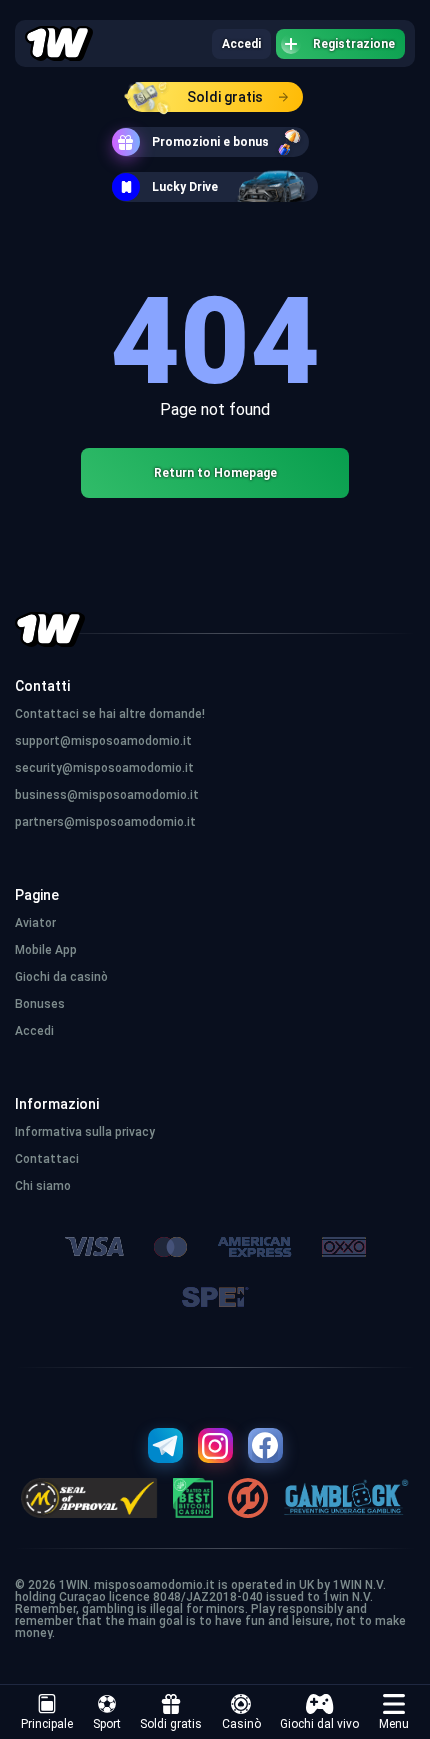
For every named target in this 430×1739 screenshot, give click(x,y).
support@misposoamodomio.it (103, 741)
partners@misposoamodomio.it (105, 822)
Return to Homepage (215, 473)
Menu (394, 1724)
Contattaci (47, 1159)
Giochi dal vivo (319, 1724)
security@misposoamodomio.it (104, 768)
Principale (47, 1724)
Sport (107, 1724)
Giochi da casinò (61, 977)
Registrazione (354, 44)
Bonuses (40, 1004)
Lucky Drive (185, 187)
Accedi (241, 44)
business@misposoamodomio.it (107, 795)
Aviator (35, 923)
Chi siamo (43, 1186)
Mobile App (46, 950)
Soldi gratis (225, 97)
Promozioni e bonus (210, 142)
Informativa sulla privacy (85, 1132)
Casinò (241, 1724)
